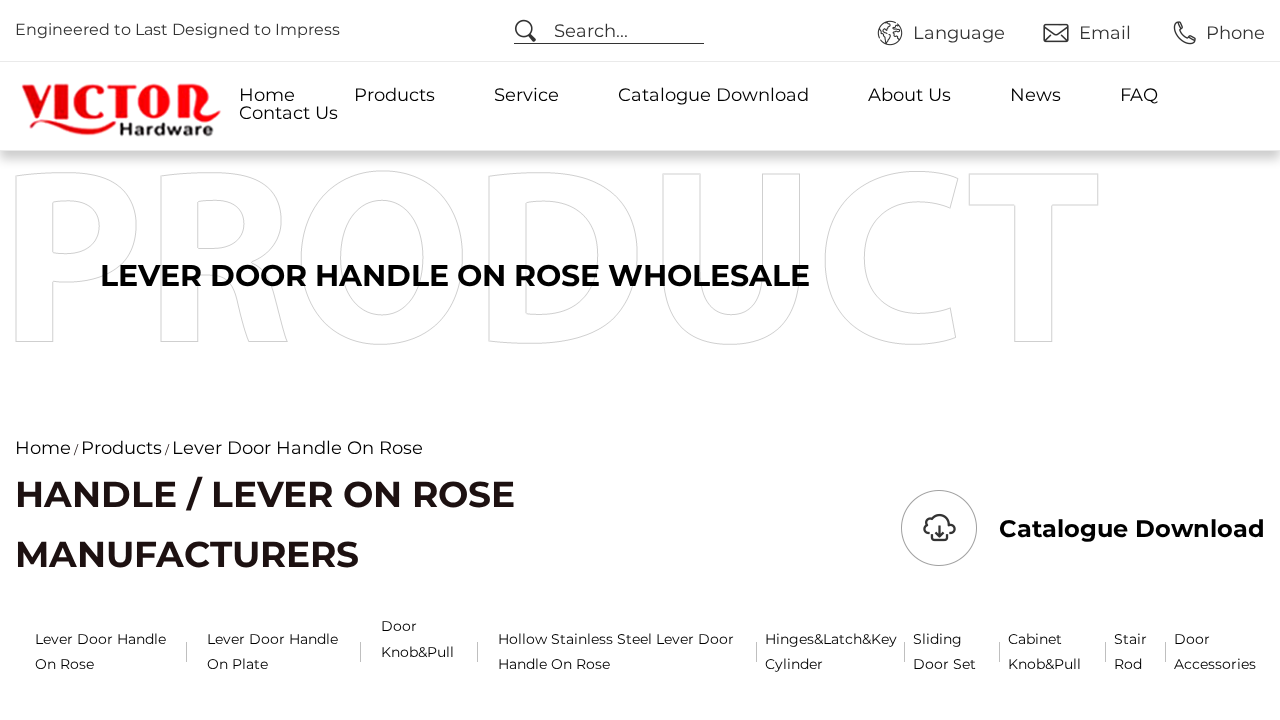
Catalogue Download (713, 95)
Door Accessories (1215, 651)
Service (526, 95)
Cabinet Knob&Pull (1044, 651)
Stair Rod (1130, 651)
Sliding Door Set (944, 651)
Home (267, 95)
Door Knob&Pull (417, 638)
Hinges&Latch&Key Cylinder (831, 651)
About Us (909, 95)
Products (394, 95)
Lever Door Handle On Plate (272, 651)
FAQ (1139, 95)
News (1035, 95)
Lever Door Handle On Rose (100, 651)
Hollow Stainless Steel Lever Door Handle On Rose (616, 651)
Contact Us (288, 113)
